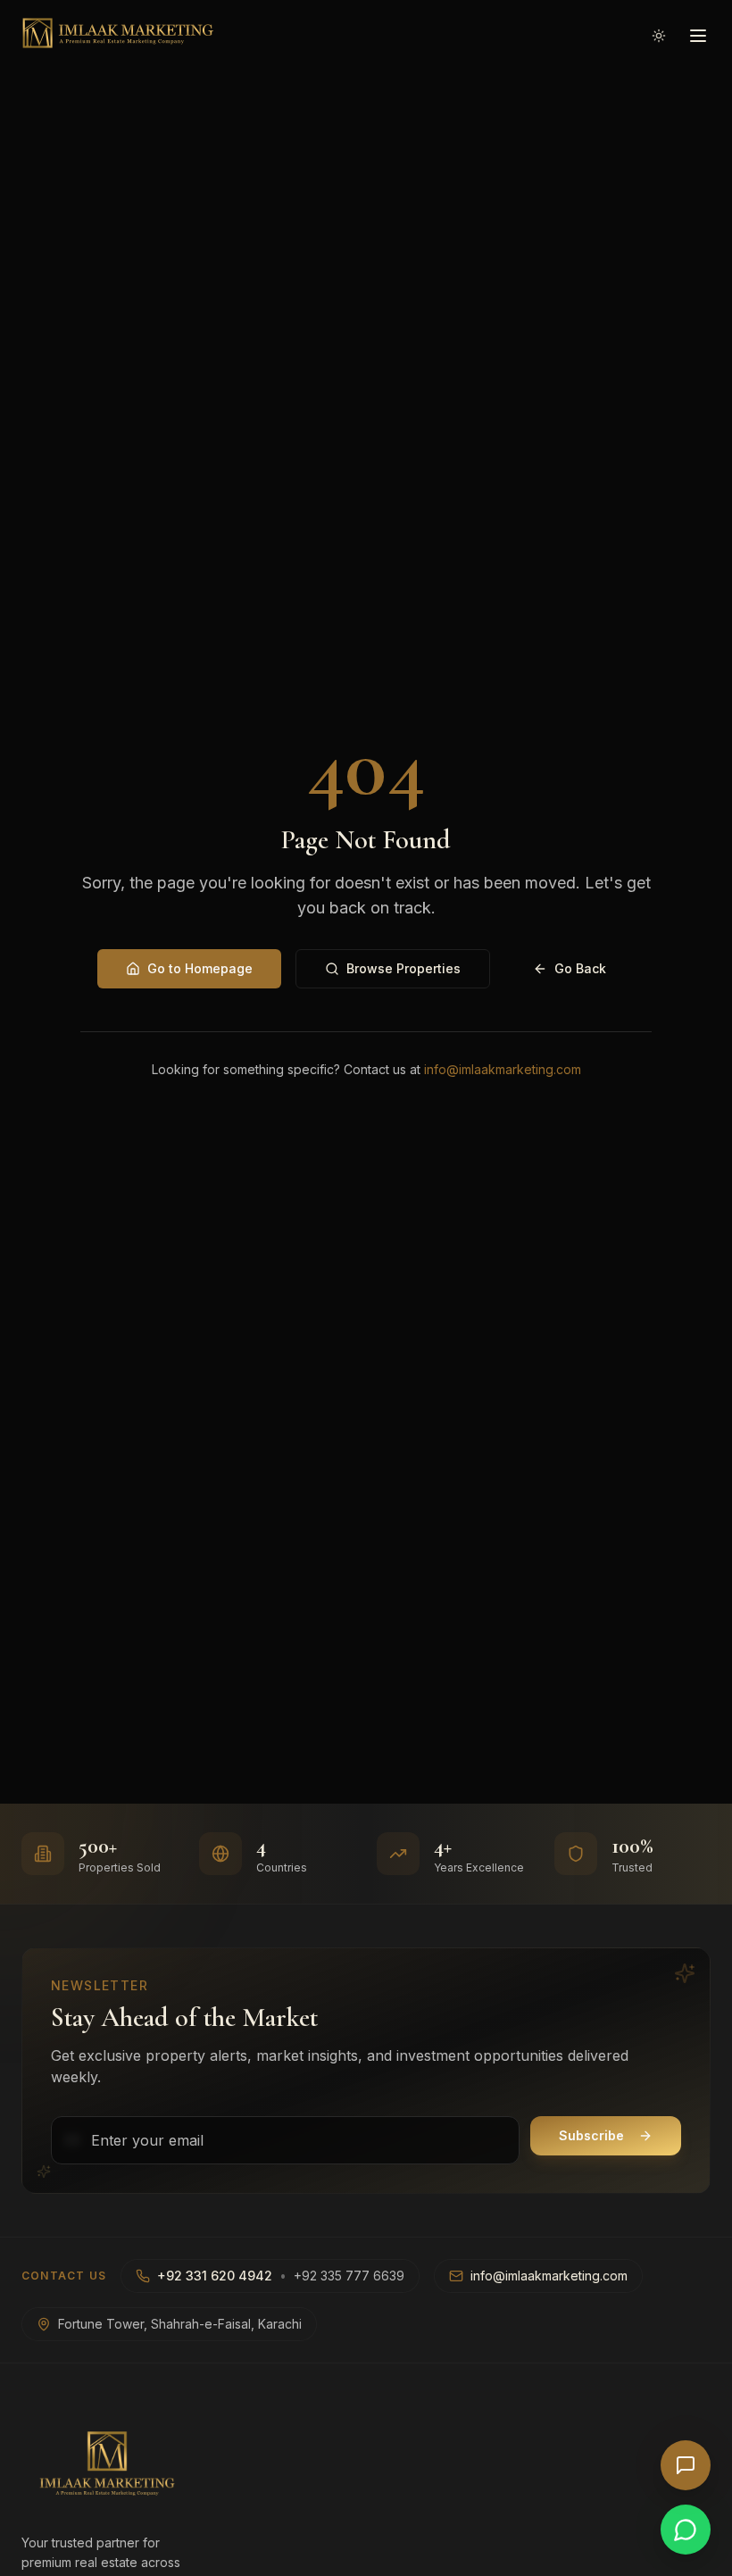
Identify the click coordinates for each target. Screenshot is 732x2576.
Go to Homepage (200, 968)
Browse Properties (403, 968)
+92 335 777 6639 (349, 2276)
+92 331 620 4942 (215, 2276)
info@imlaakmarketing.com (503, 1069)
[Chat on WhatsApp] (686, 2530)
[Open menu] (698, 36)
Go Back (580, 968)
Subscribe (591, 2135)
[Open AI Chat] (686, 2465)
